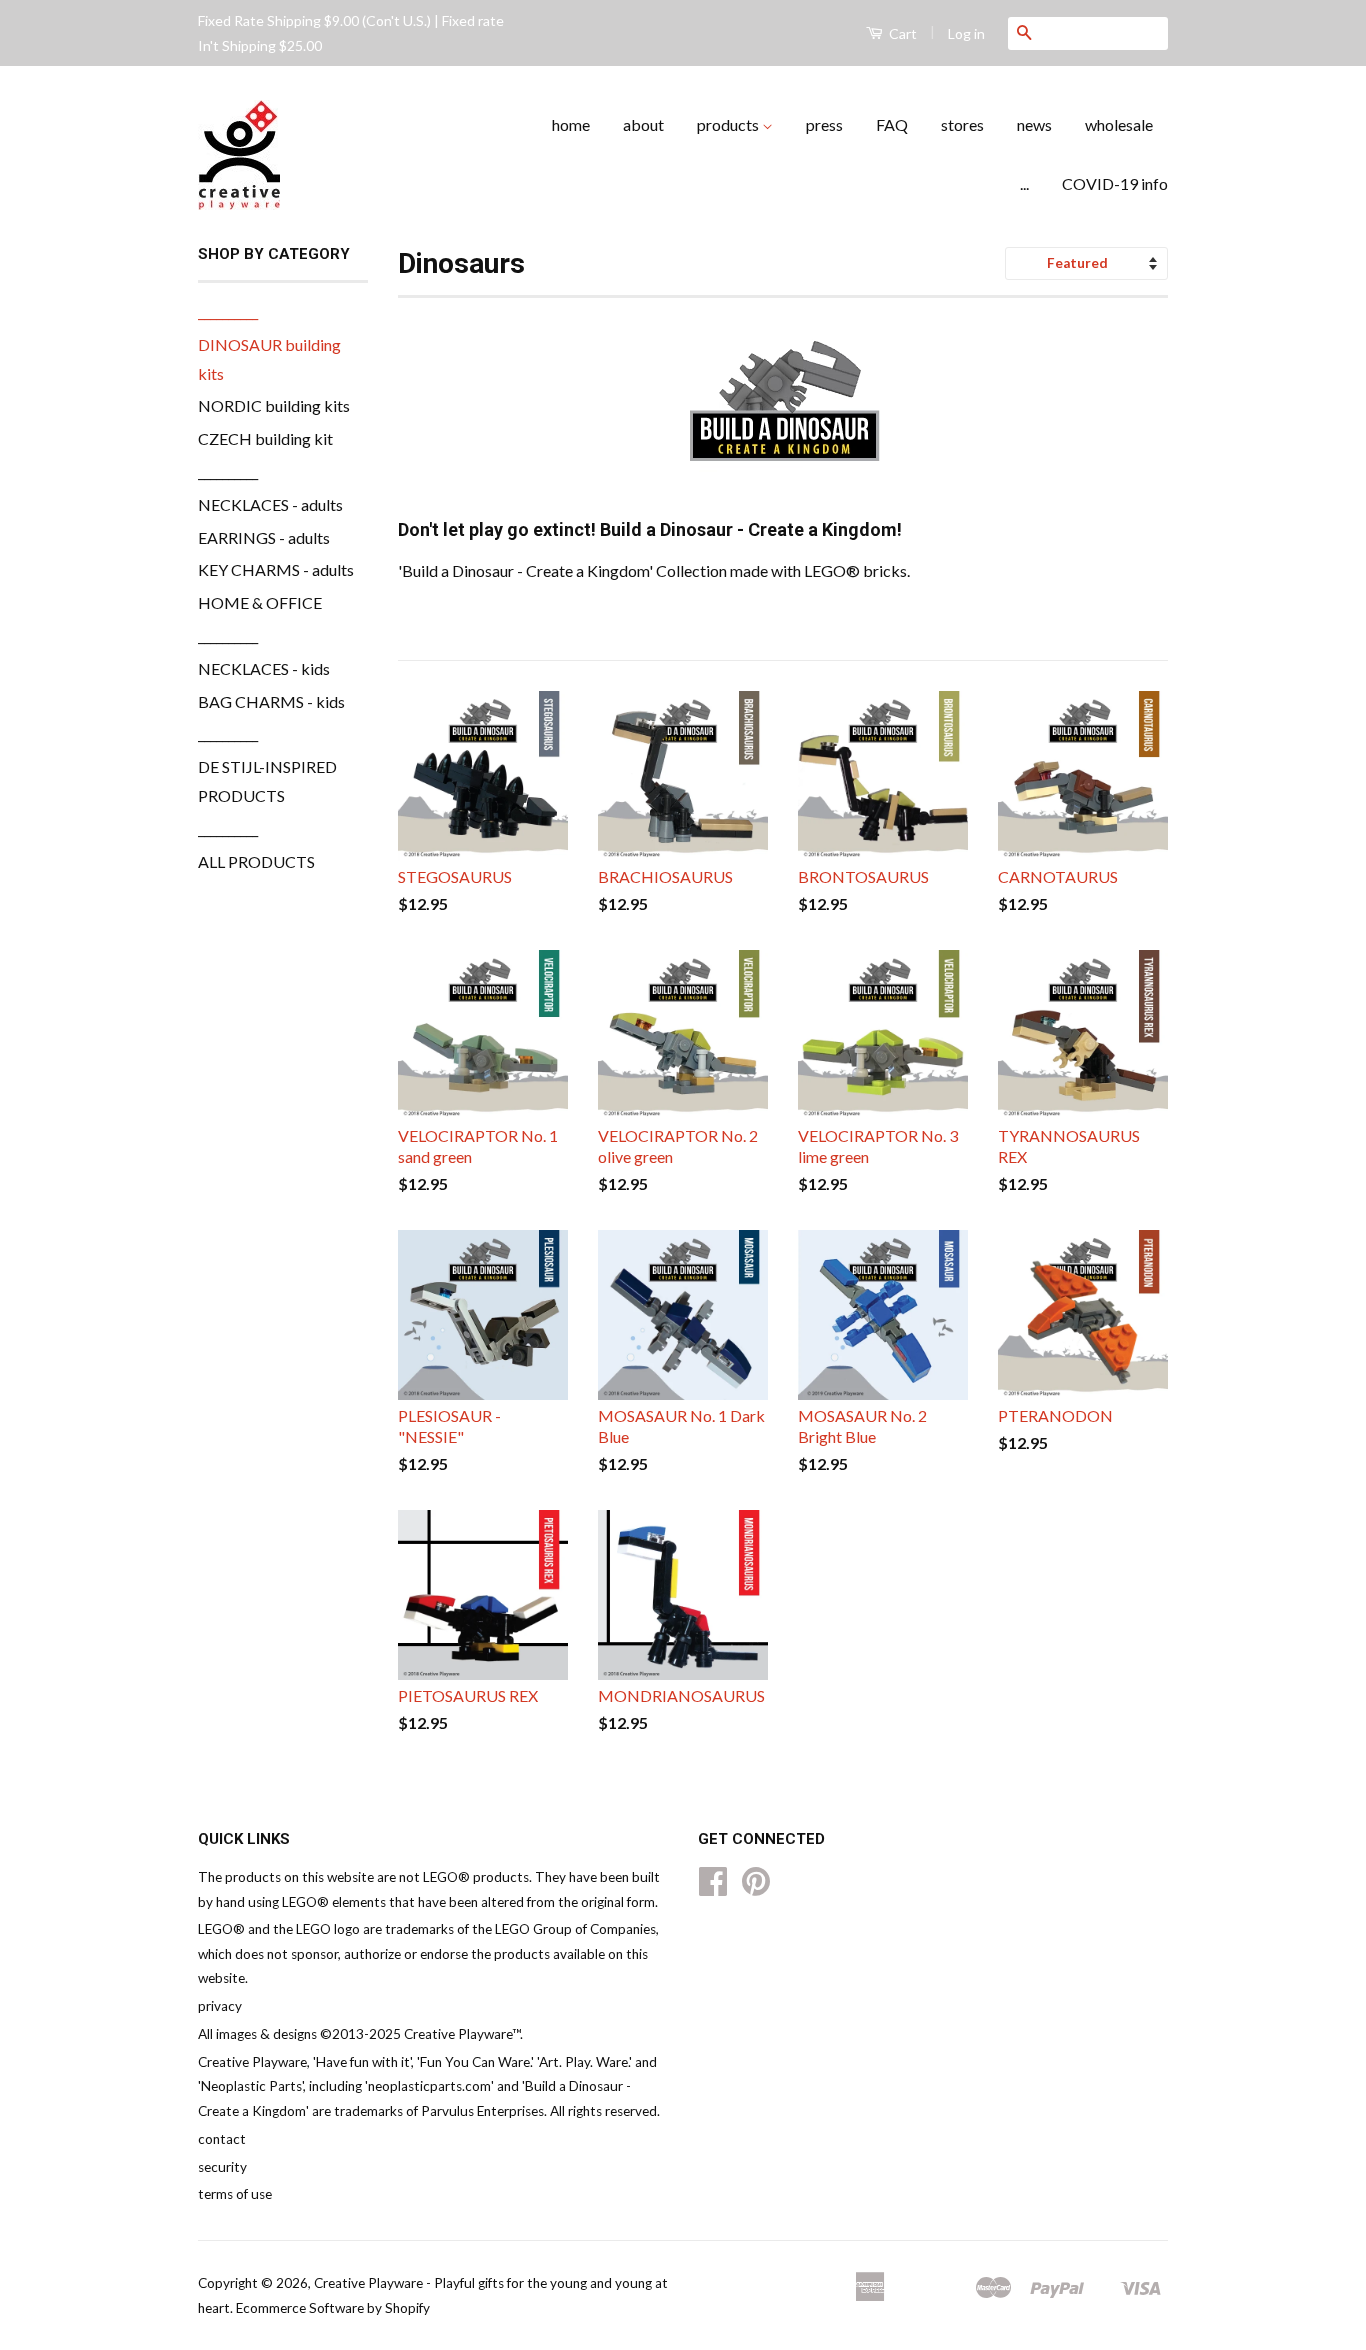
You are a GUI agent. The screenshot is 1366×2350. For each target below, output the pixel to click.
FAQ (892, 124)
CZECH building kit (265, 438)
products (729, 124)
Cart (901, 33)
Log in (966, 33)
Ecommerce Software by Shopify (333, 2308)
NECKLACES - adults (270, 504)
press (824, 124)
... (1024, 183)
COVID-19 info (1115, 183)
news (1034, 124)
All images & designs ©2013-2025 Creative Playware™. (360, 2034)
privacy (220, 2006)
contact (222, 2139)
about (643, 124)
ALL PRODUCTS (256, 861)
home (571, 124)
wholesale (1119, 124)
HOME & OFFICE (260, 602)
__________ (228, 311)
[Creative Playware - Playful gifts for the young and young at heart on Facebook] (713, 1888)
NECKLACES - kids (264, 668)
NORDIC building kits (274, 405)
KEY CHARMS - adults (276, 569)
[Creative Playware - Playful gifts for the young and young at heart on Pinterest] (756, 1888)
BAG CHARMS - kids (271, 701)
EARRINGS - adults (264, 537)
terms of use (235, 2194)
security (222, 2167)
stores (962, 124)
